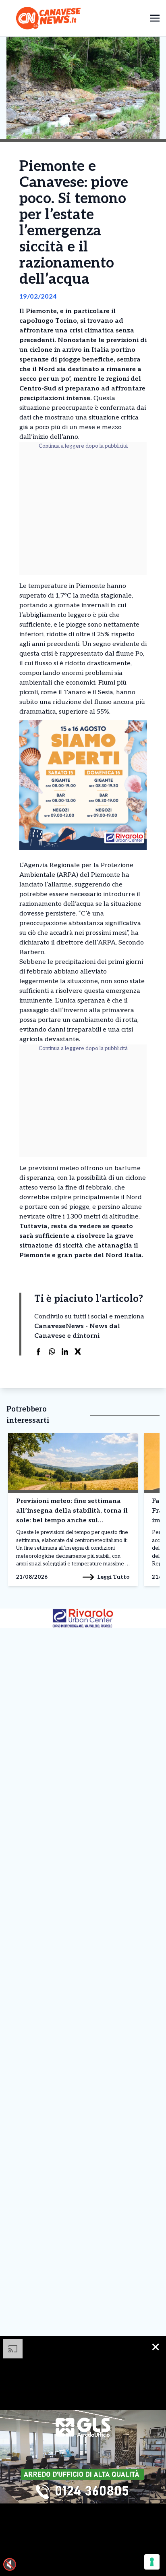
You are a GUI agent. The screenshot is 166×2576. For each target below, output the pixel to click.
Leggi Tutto (113, 1577)
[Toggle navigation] (155, 18)
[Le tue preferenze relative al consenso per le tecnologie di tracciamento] (152, 2562)
